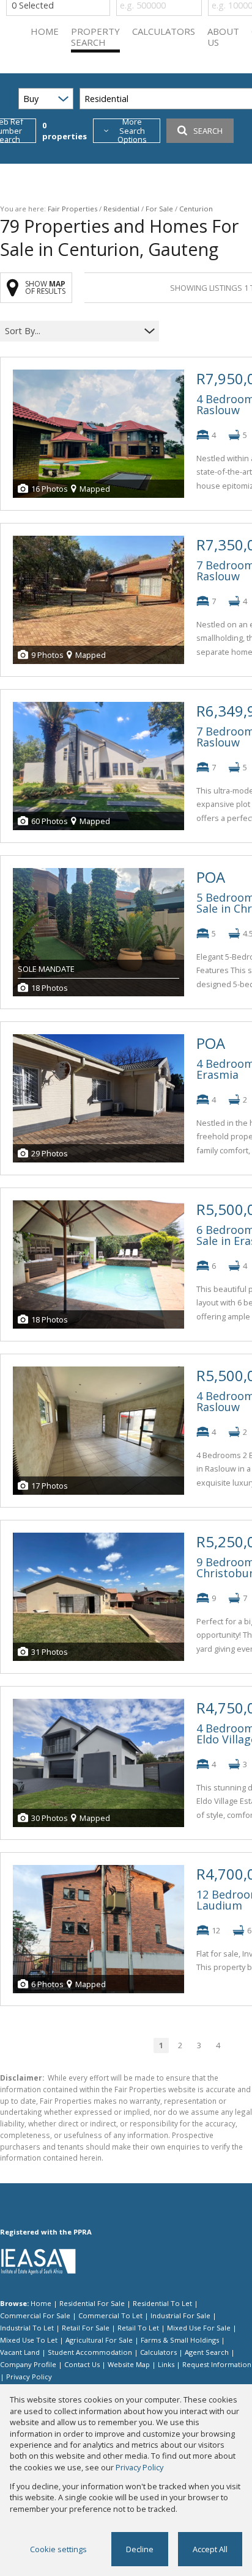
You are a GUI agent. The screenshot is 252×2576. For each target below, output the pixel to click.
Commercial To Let (110, 2315)
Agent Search (207, 2352)
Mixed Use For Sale (199, 2328)
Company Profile (28, 2364)
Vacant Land (20, 2352)
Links (166, 2364)
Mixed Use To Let (29, 2340)
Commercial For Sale (35, 2315)
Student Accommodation (90, 2352)
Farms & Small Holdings (180, 2340)
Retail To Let (138, 2328)
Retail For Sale (86, 2328)
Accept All (210, 2549)
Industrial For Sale (180, 2315)
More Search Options (132, 131)
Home (41, 2303)
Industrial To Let (27, 2328)
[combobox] (72, 331)
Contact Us (82, 2364)
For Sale (159, 209)
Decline (140, 2549)
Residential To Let (162, 2303)
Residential (121, 209)
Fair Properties (72, 209)
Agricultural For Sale (99, 2340)
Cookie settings (58, 2549)
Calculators (158, 2352)
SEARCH (208, 131)
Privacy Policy (29, 2377)
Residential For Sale (92, 2303)
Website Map (129, 2364)
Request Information (217, 2364)
